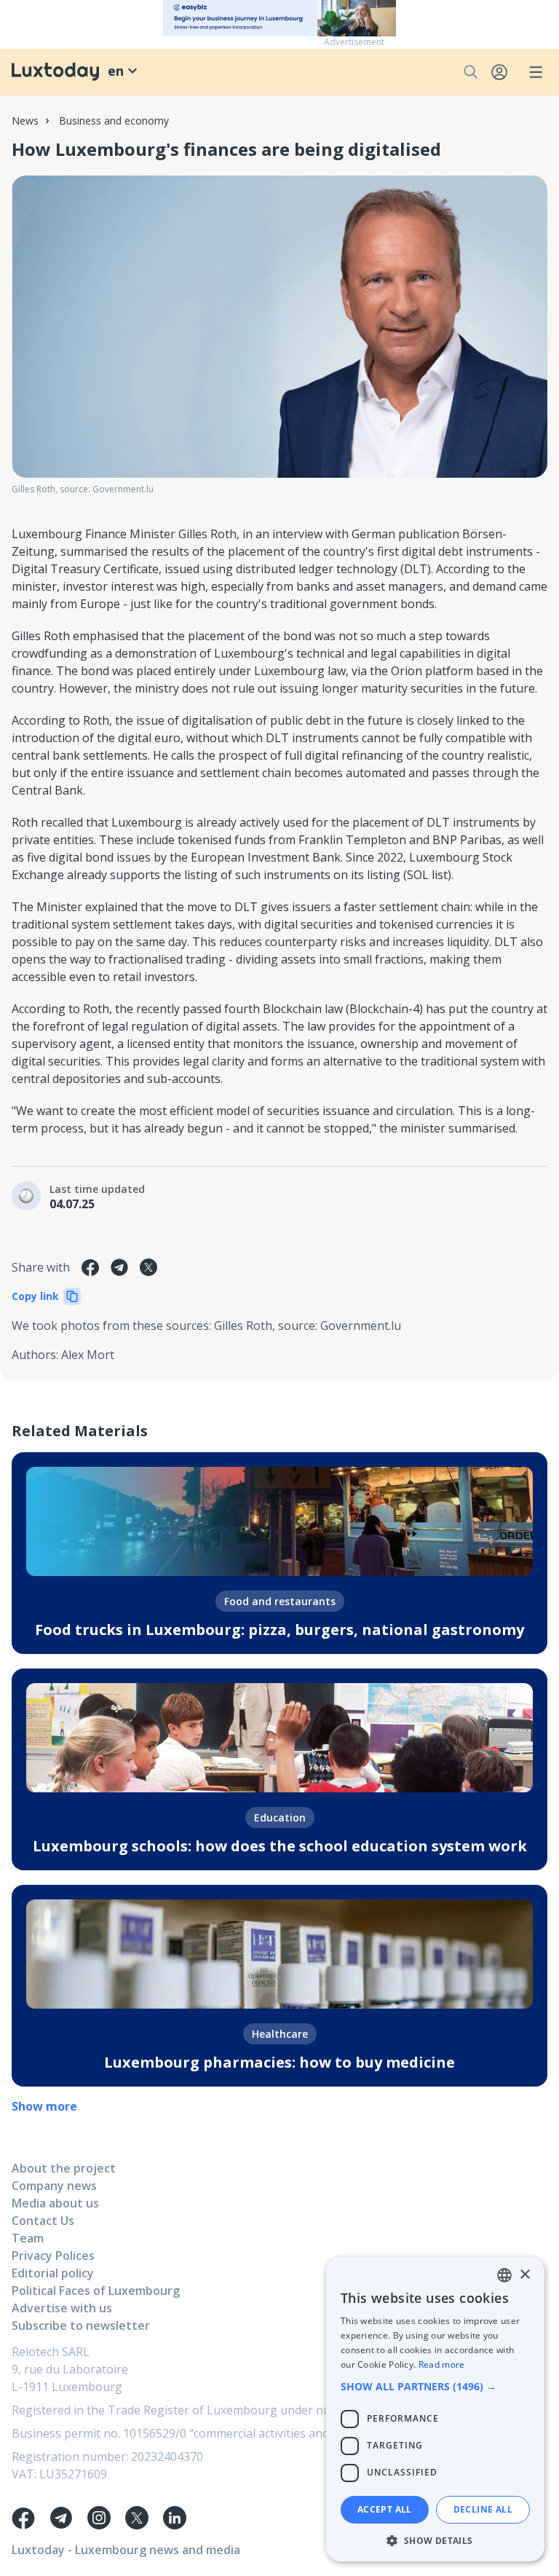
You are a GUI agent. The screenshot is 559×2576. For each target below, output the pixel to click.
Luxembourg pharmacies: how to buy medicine (279, 2062)
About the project (64, 2168)
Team (28, 2238)
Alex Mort (88, 1355)
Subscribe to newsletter (81, 2325)
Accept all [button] (385, 2509)
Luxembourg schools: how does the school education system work (280, 1846)
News (25, 121)
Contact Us (43, 2221)
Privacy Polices (53, 2256)
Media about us (55, 2203)
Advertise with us (62, 2308)
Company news (54, 2186)
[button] (435, 2386)
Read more (442, 2364)
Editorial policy (53, 2273)
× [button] (524, 2275)
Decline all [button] (483, 2509)
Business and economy (114, 121)
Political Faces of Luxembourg (96, 2291)
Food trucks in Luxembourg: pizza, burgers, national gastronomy (279, 1630)
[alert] (435, 2409)
